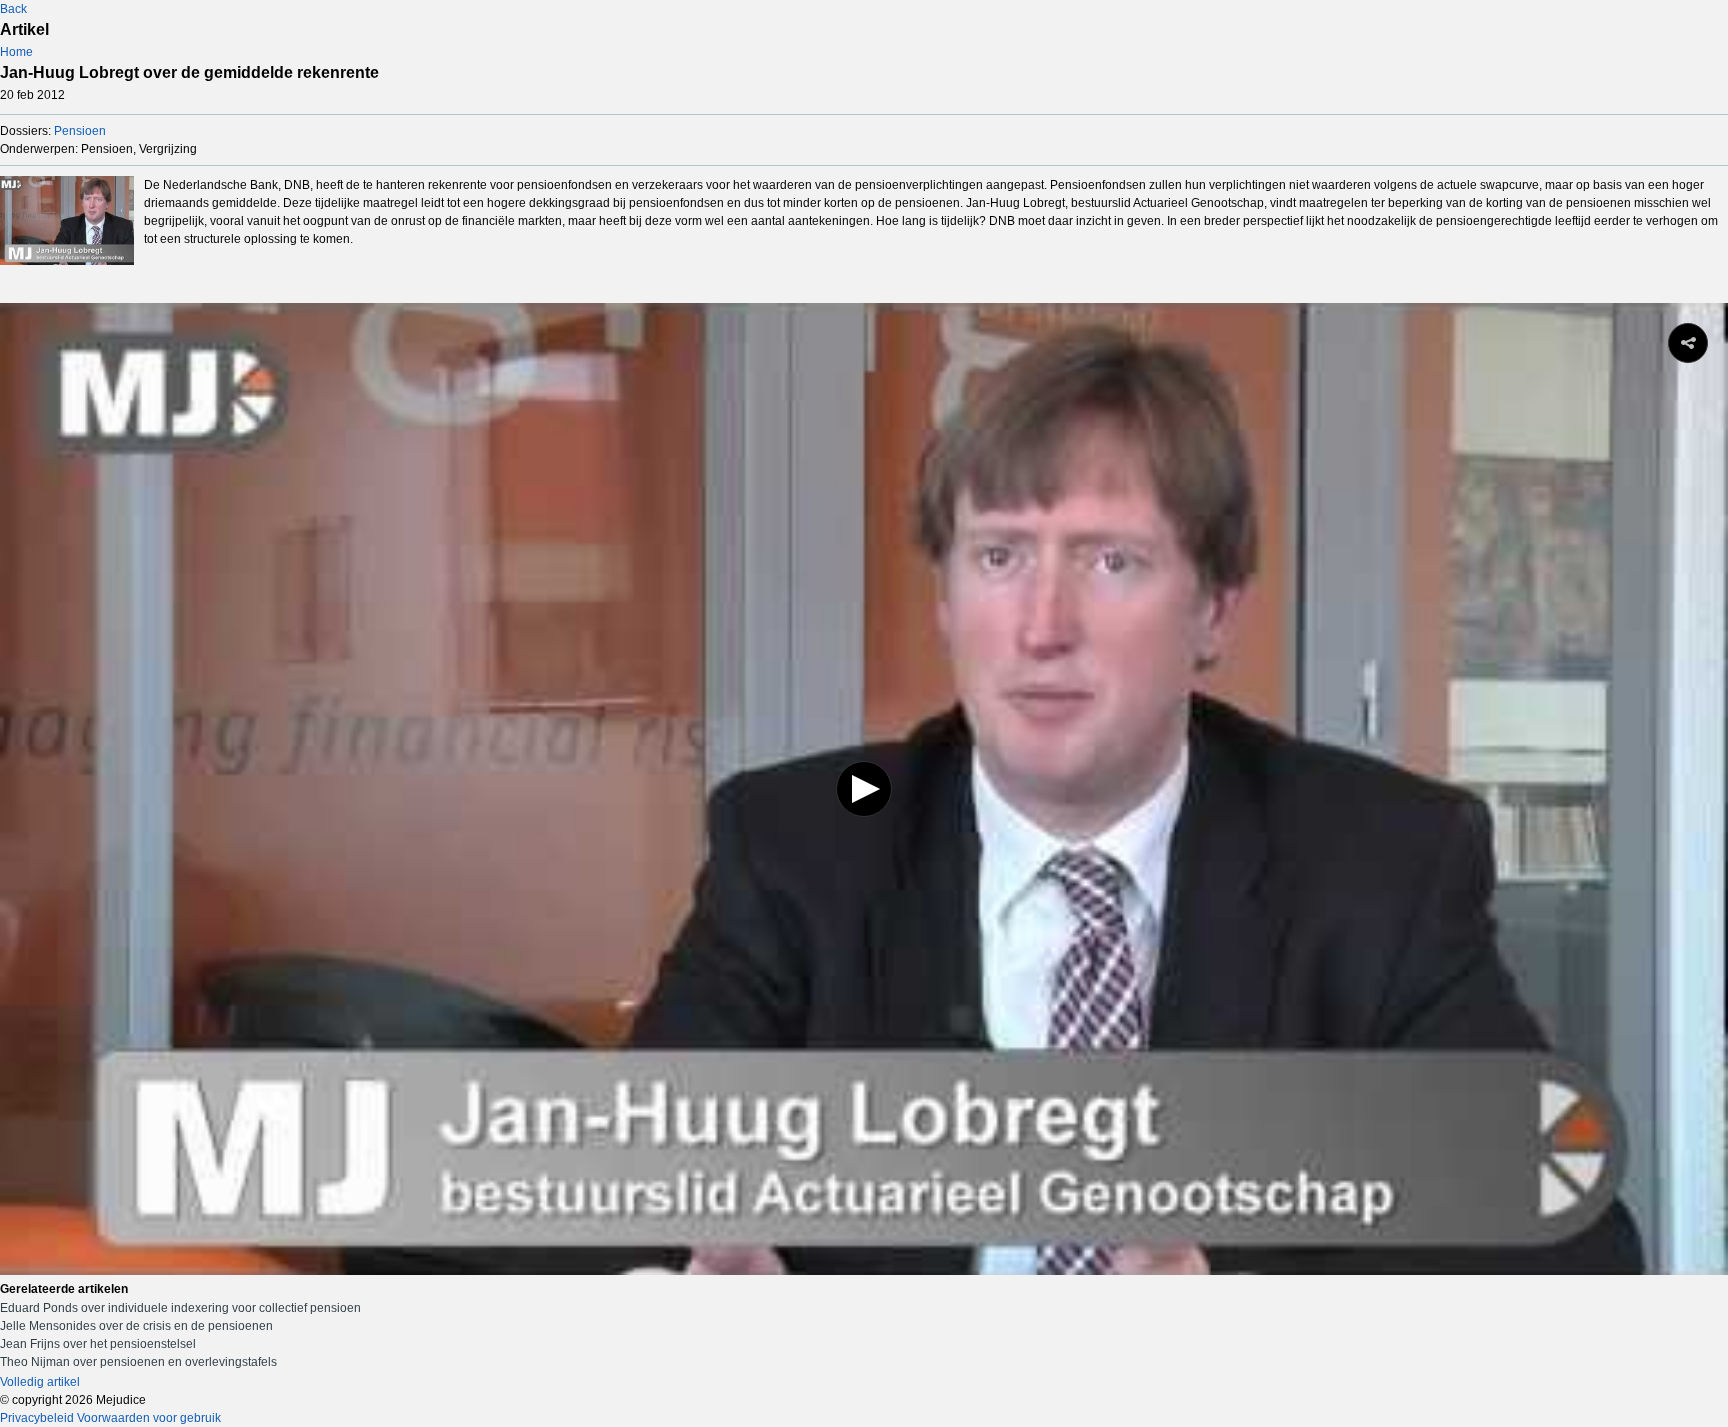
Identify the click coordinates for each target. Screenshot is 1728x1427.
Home (16, 52)
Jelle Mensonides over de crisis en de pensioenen (136, 1326)
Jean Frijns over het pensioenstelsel (98, 1344)
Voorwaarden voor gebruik (149, 1418)
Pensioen (80, 131)
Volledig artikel (40, 1382)
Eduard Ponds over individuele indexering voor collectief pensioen (180, 1308)
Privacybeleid (37, 1418)
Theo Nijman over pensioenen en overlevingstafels (138, 1362)
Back (13, 9)
